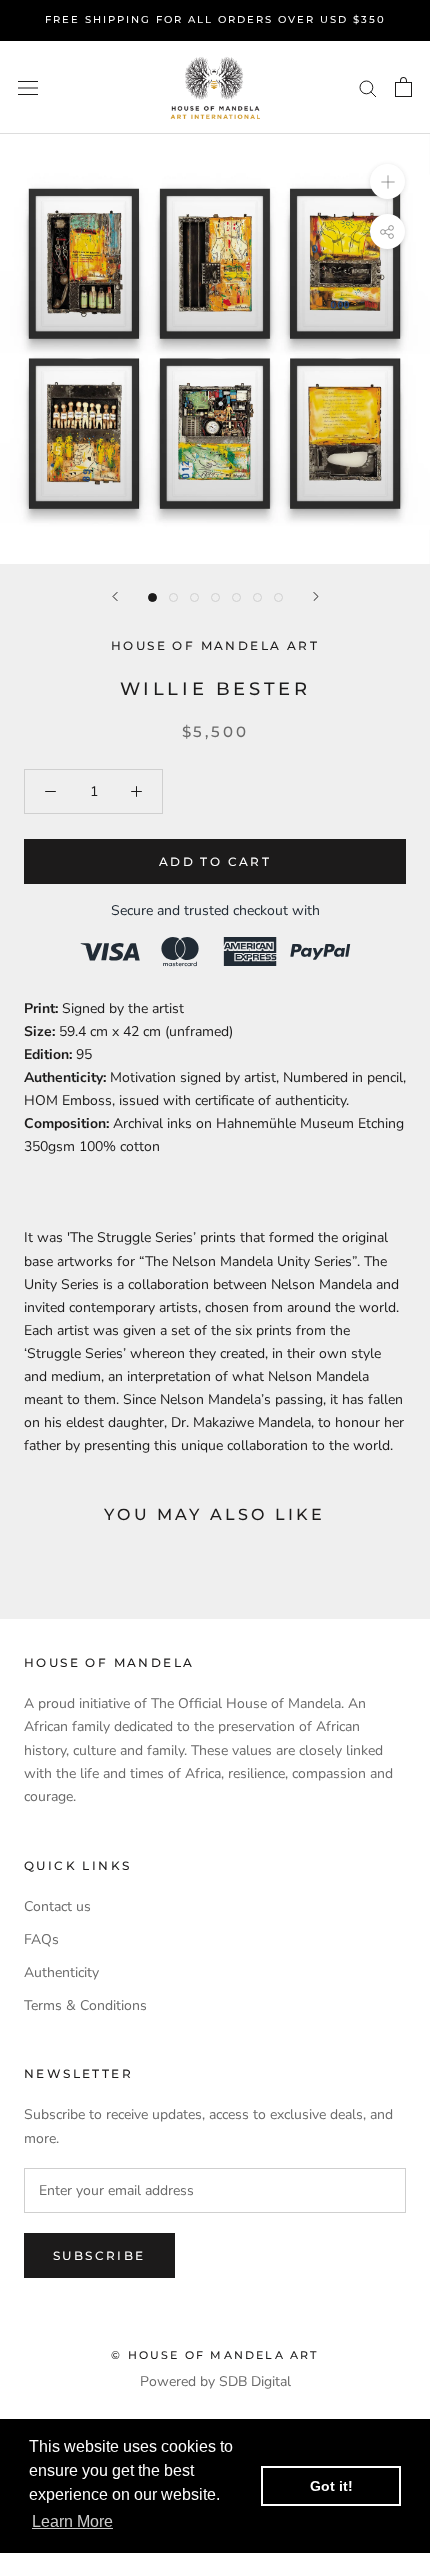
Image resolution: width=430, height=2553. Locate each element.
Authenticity (61, 1972)
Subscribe (99, 2255)
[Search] (368, 87)
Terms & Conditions (85, 2005)
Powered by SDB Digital (215, 2381)
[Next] (316, 596)
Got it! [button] (331, 2486)
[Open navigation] (28, 87)
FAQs (41, 1939)
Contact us (57, 1906)
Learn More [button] (72, 2521)
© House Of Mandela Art (214, 2355)
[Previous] (115, 596)
